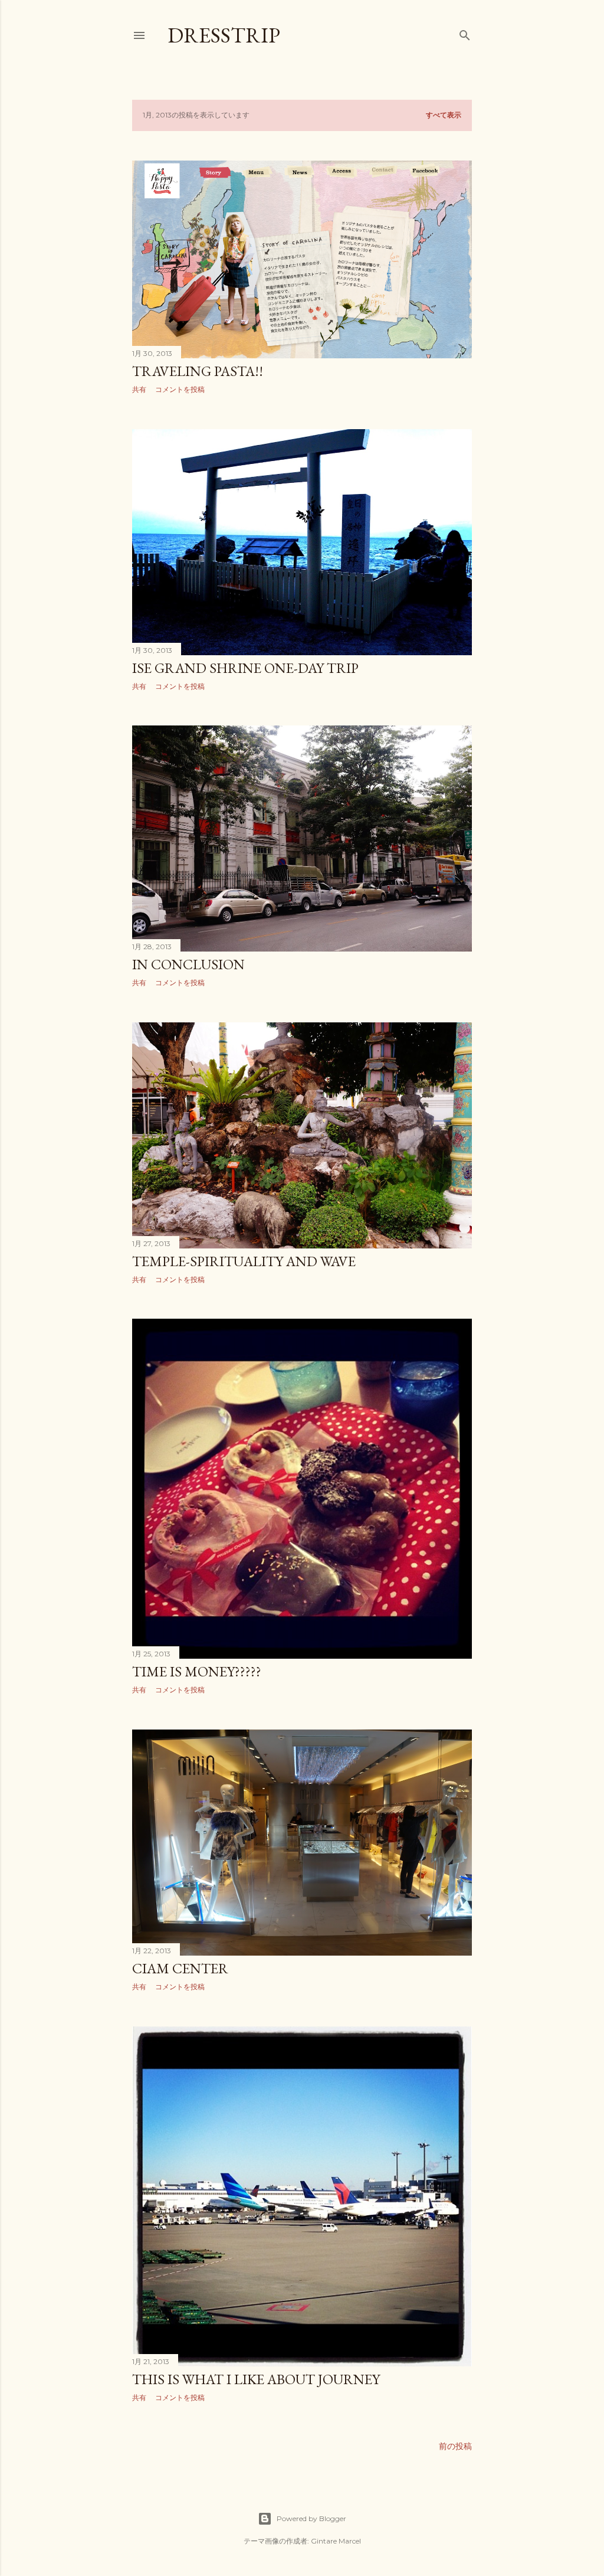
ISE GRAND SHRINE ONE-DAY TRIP (245, 668)
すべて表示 (444, 115)
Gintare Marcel (336, 2541)
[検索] (465, 33)
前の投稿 (455, 2446)
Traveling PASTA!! (198, 371)
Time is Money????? (197, 1671)
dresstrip (224, 35)
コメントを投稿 (180, 389)
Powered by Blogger (311, 2518)
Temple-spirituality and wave (244, 1261)
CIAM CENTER (180, 1968)
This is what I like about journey (256, 2379)
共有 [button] (139, 389)
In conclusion (188, 964)
